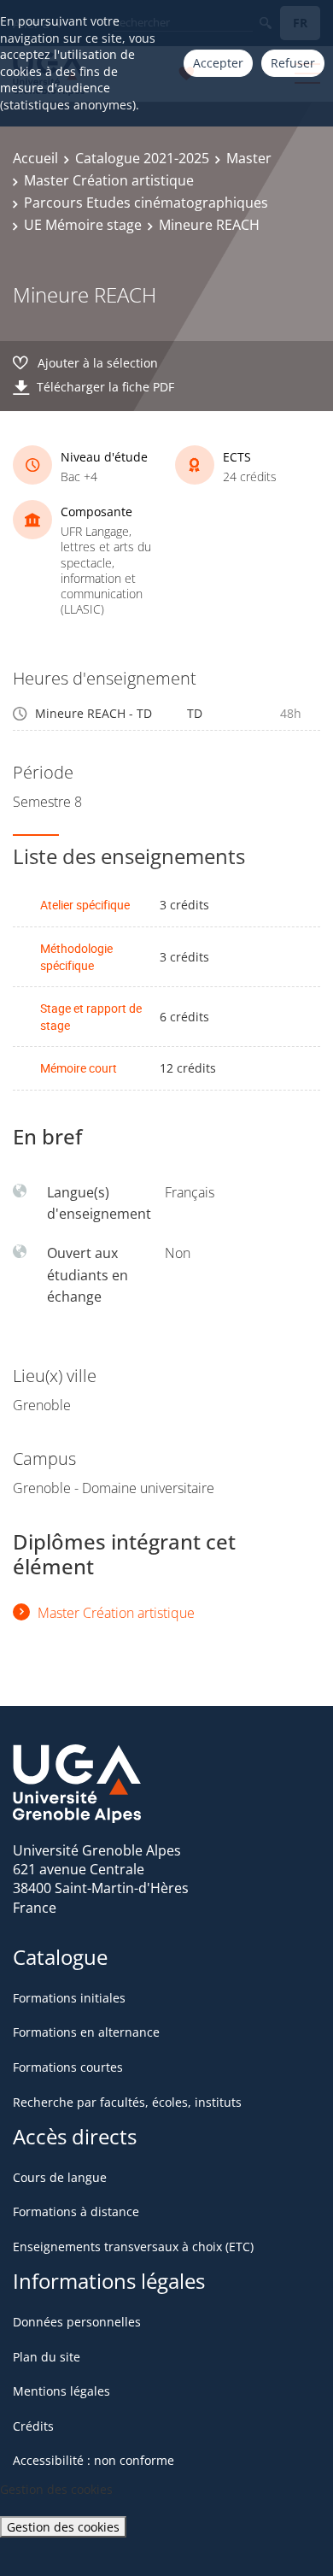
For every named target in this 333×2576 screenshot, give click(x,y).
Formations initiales (69, 1998)
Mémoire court (79, 1068)
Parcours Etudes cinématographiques (146, 203)
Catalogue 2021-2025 (142, 158)
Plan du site (47, 2357)
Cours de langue (60, 2177)
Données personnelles (77, 2322)
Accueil (35, 158)
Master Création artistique (109, 180)
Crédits (33, 2426)
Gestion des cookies (63, 2527)
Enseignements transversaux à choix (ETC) (133, 2247)
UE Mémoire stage (83, 225)
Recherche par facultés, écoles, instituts (127, 2102)
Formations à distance (76, 2211)
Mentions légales (61, 2391)
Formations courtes (68, 2067)
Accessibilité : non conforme (93, 2460)
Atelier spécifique (85, 905)
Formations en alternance (86, 2032)
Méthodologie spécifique (76, 957)
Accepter (218, 63)
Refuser (293, 63)
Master (249, 158)
